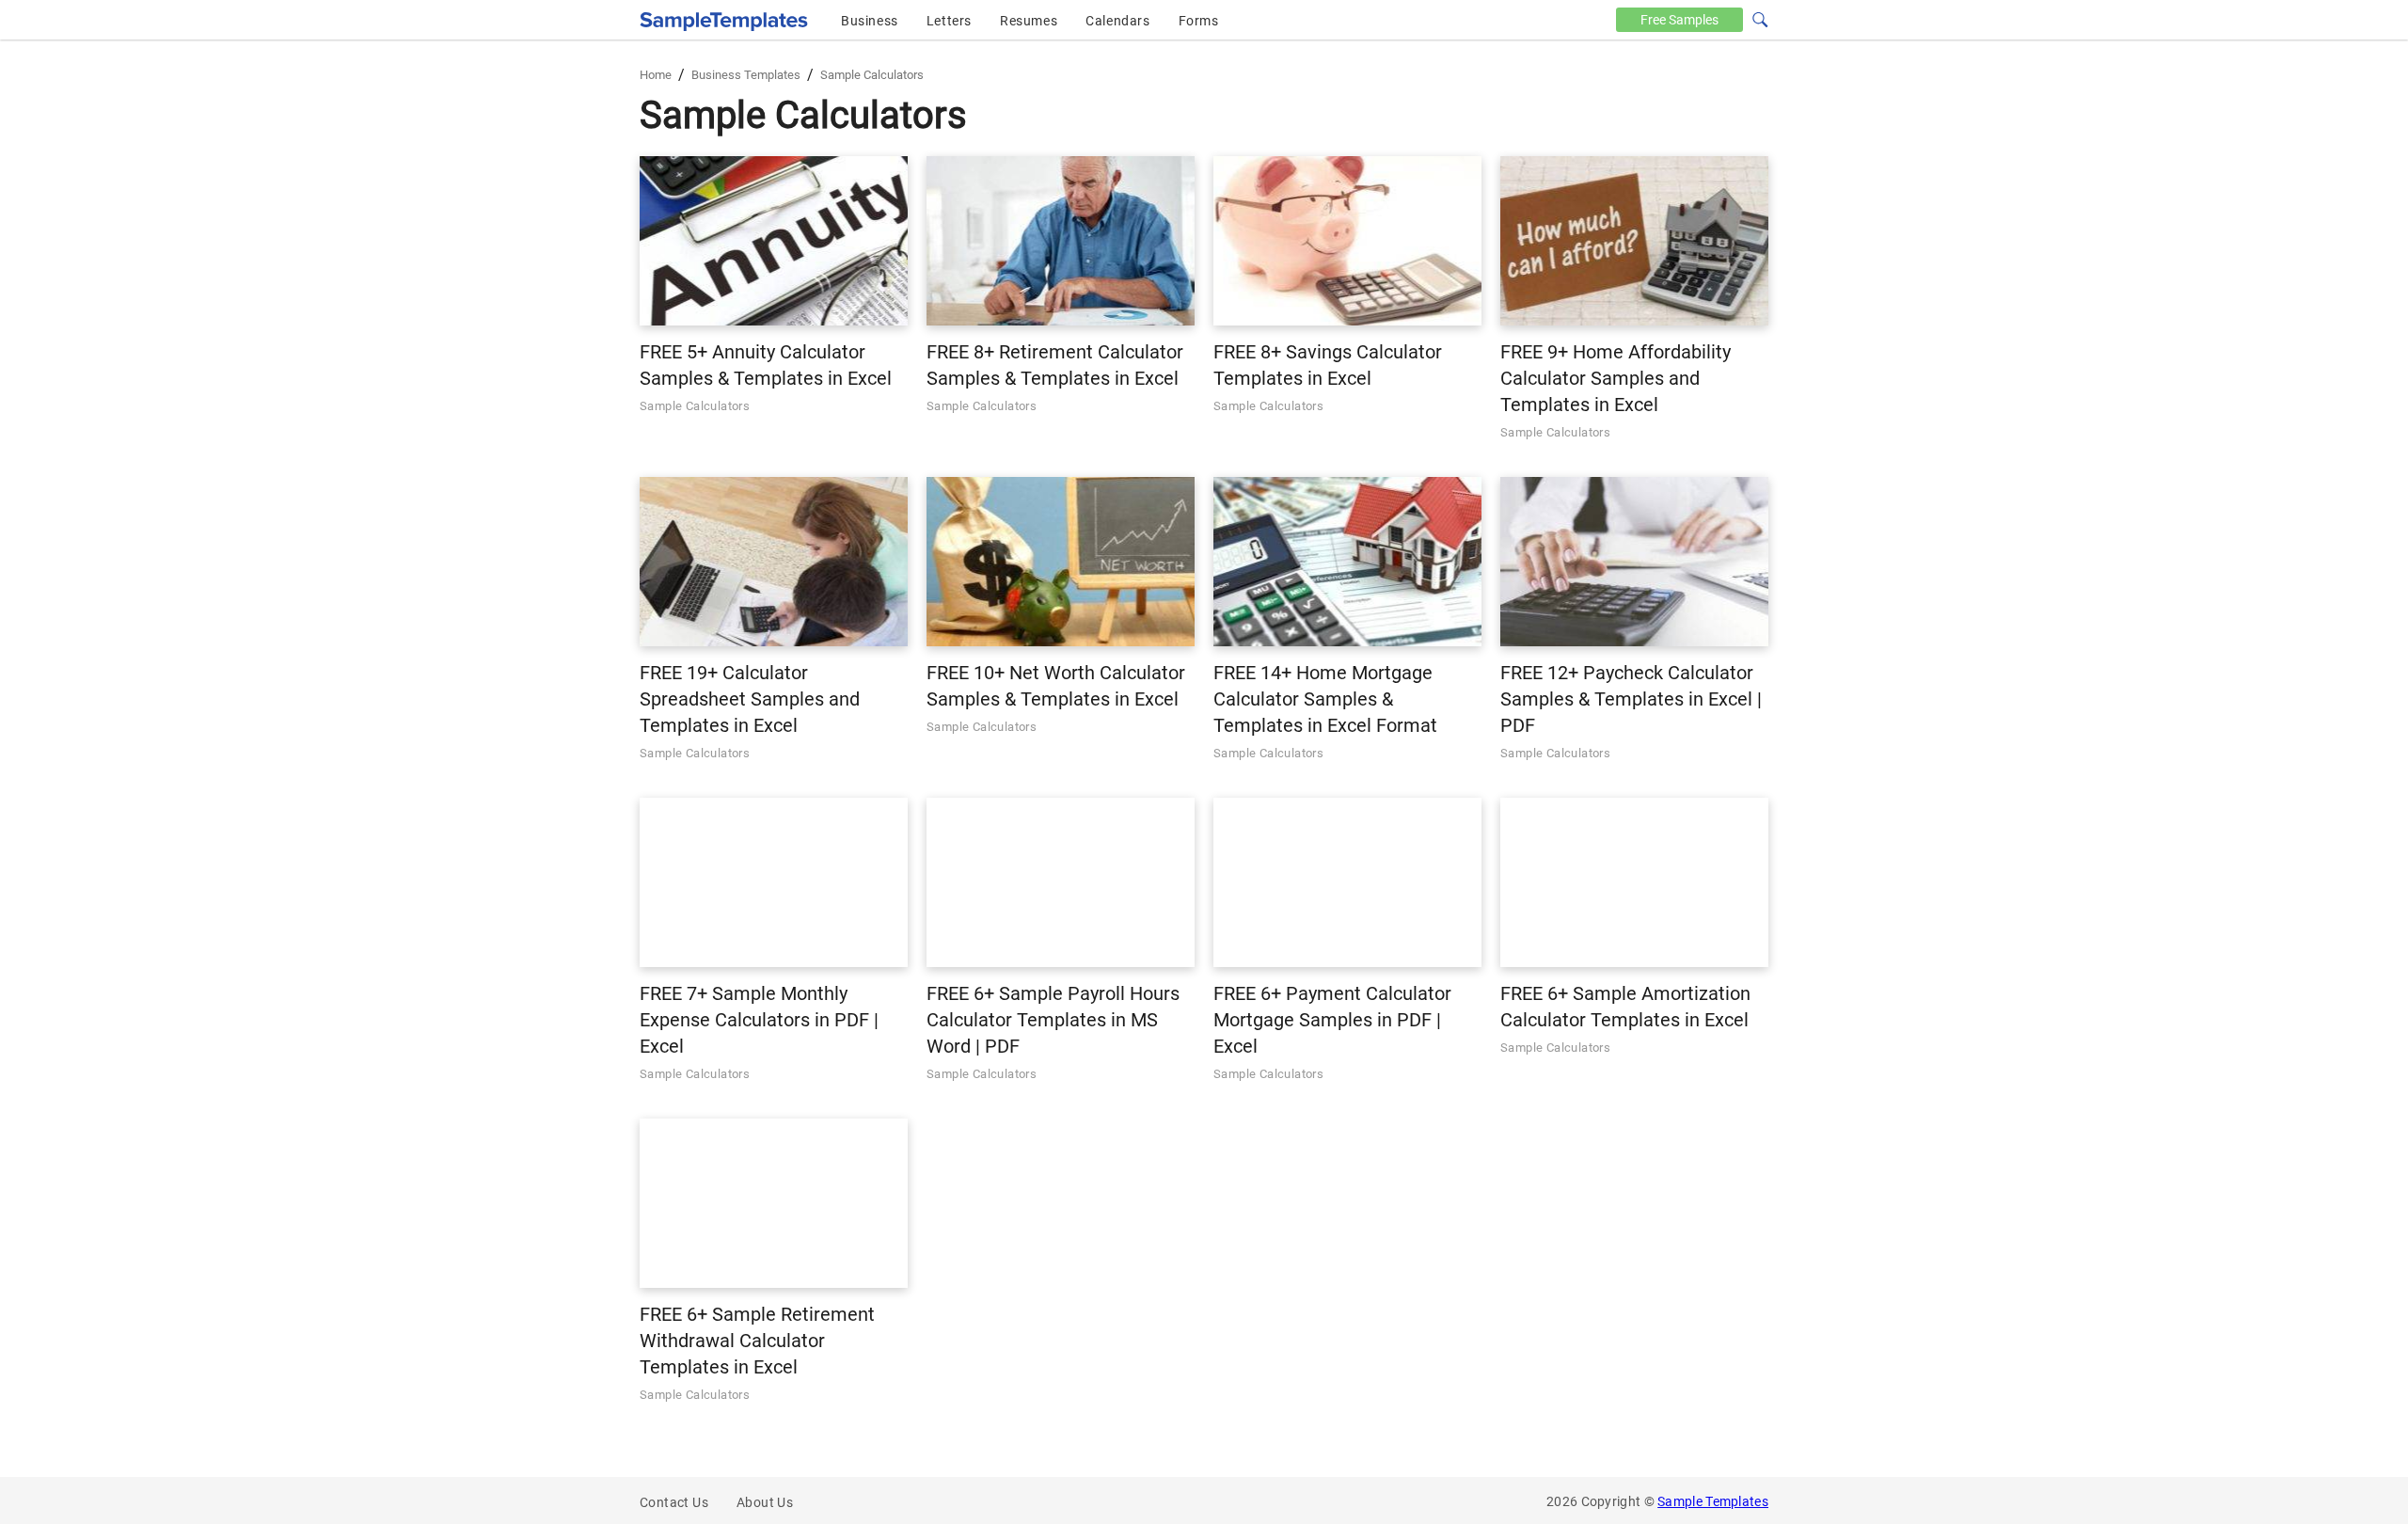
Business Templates (746, 75)
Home (656, 75)
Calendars (1117, 21)
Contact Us (674, 1502)
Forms (1199, 21)
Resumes (1029, 21)
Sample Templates (1713, 1501)
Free (1679, 20)
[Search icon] (1759, 18)
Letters (949, 21)
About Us (765, 1502)
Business (870, 21)
